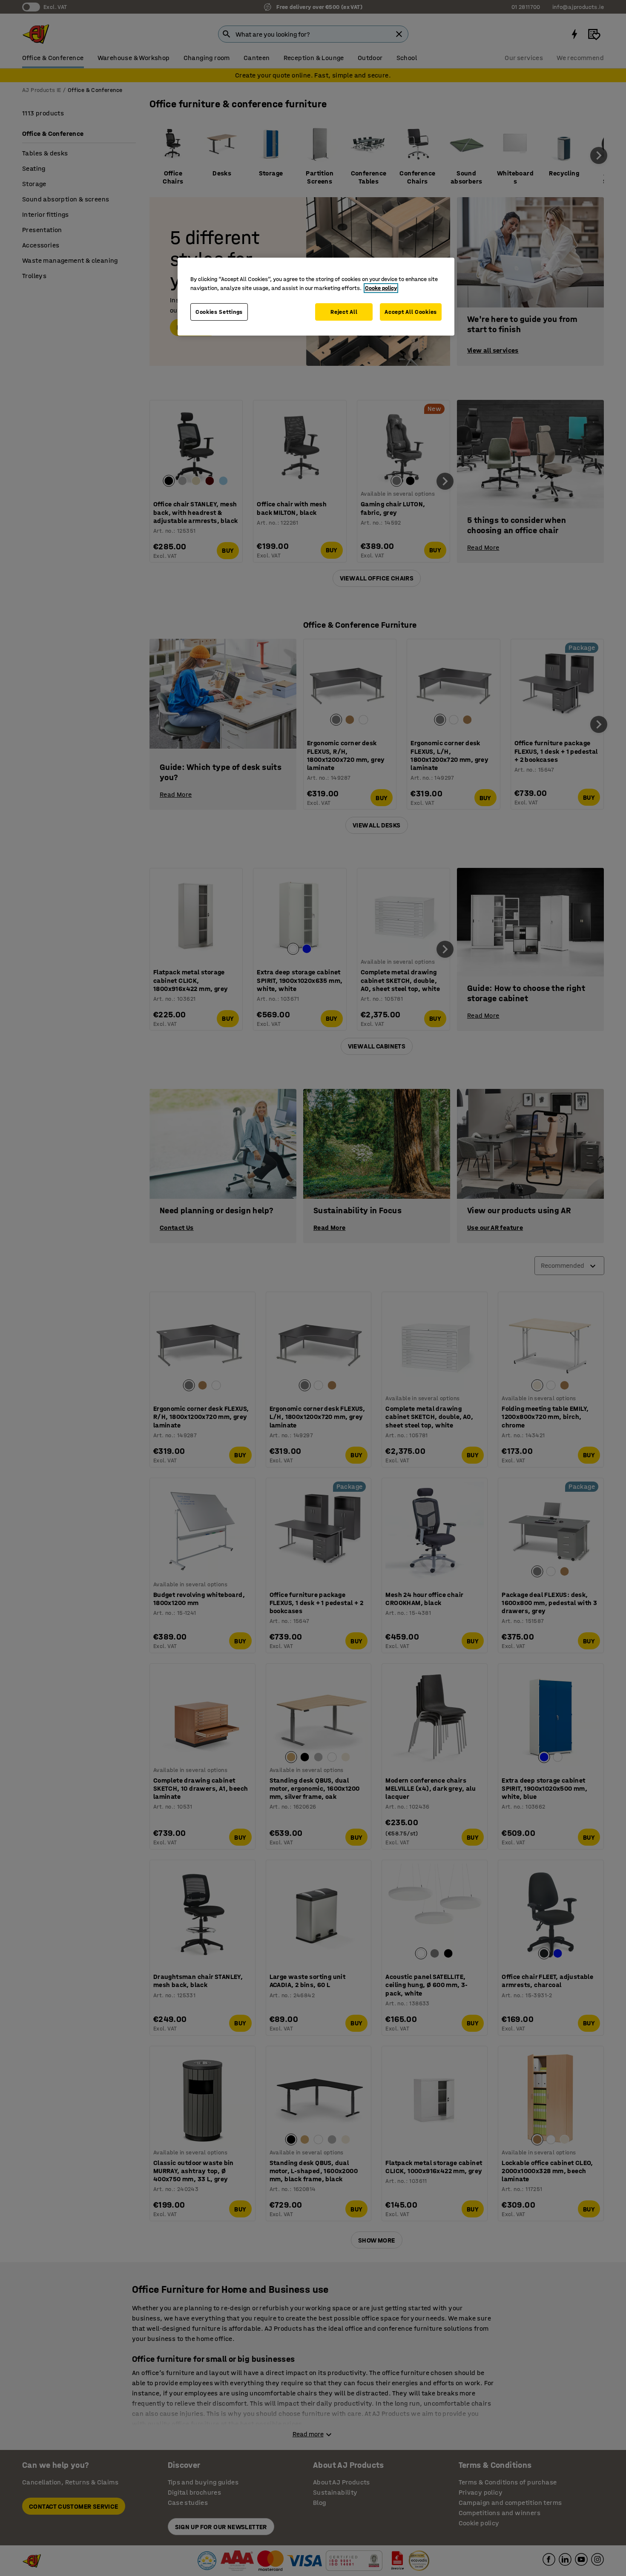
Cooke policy (381, 288)
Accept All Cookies (411, 312)
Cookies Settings (219, 312)
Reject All (344, 312)
